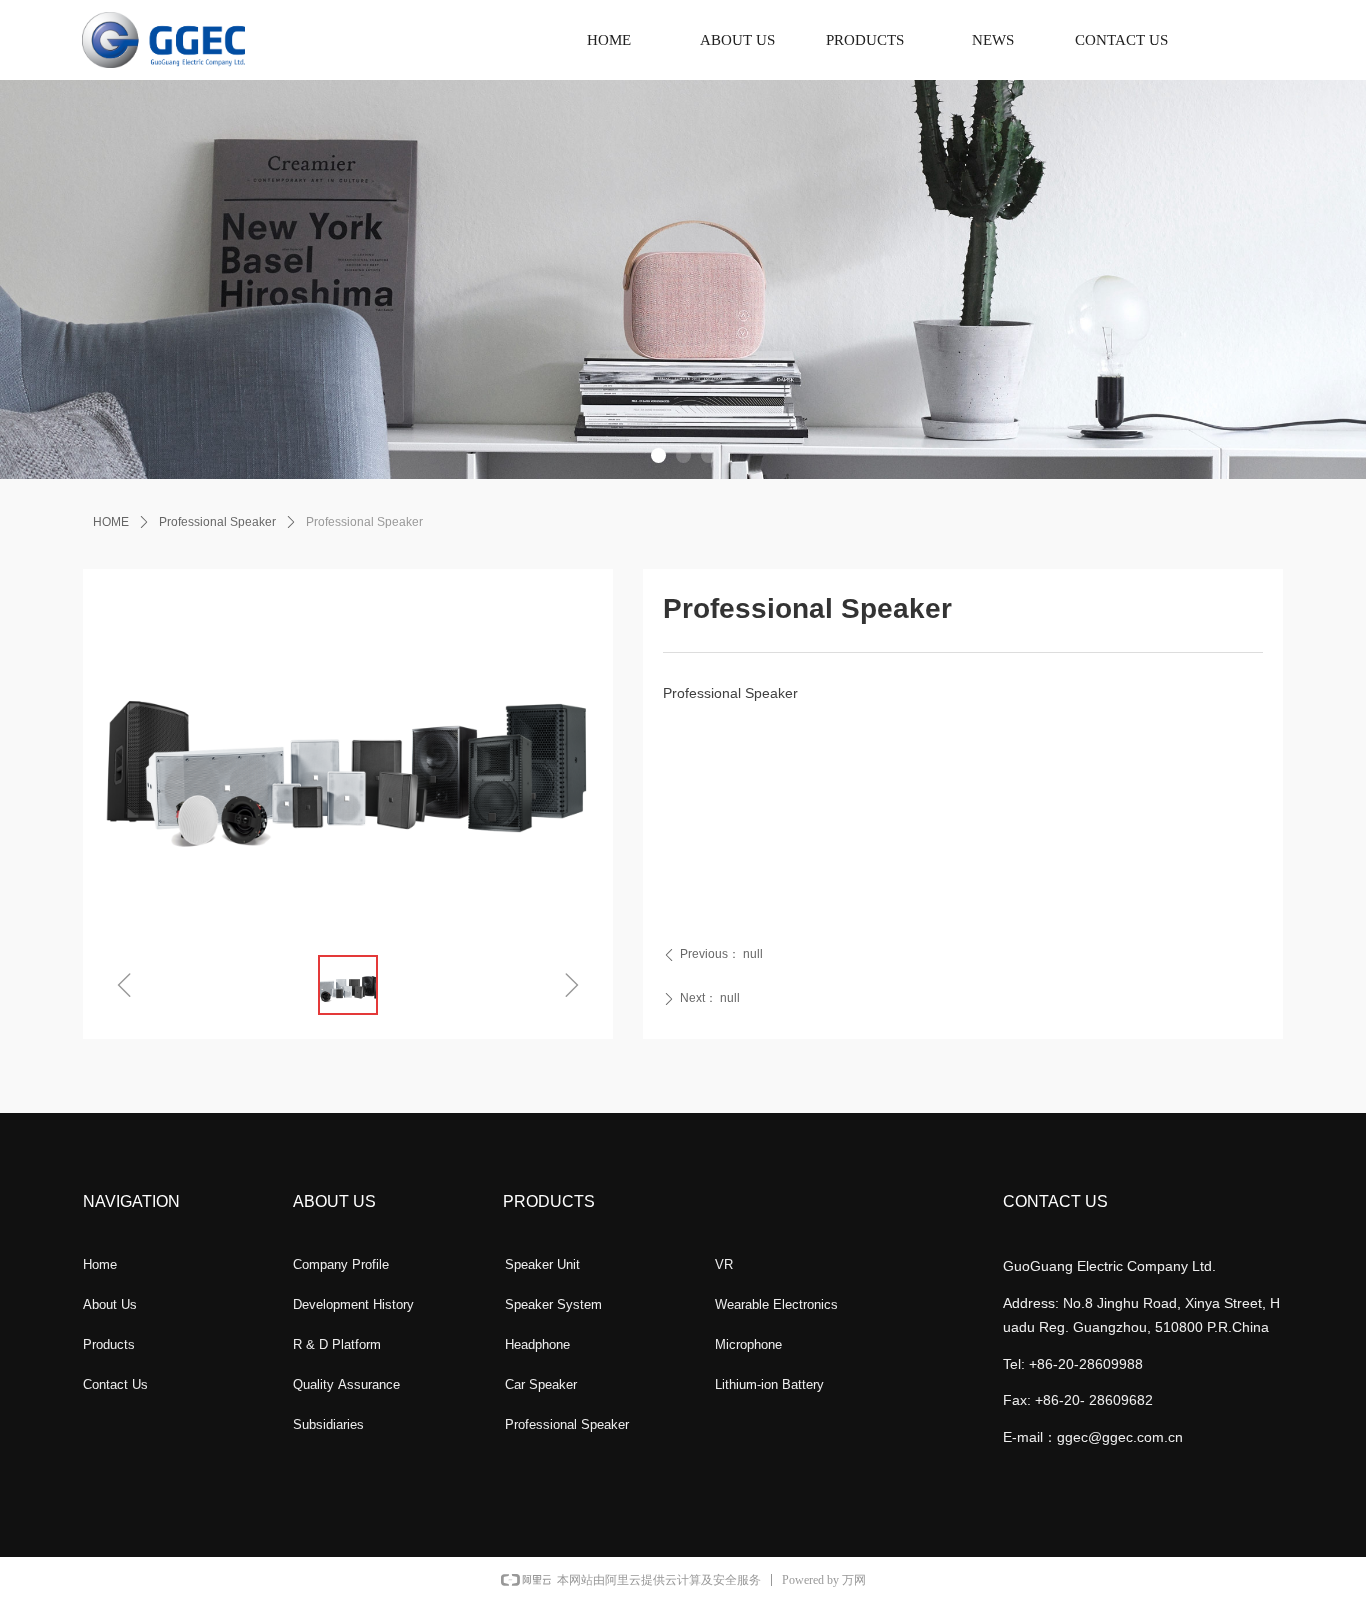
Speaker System (553, 1304)
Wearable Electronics (776, 1304)
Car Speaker (541, 1384)
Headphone (537, 1344)
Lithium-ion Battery (769, 1384)
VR (724, 1264)
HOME (111, 522)
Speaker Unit (542, 1264)
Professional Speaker (217, 522)
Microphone (748, 1344)
